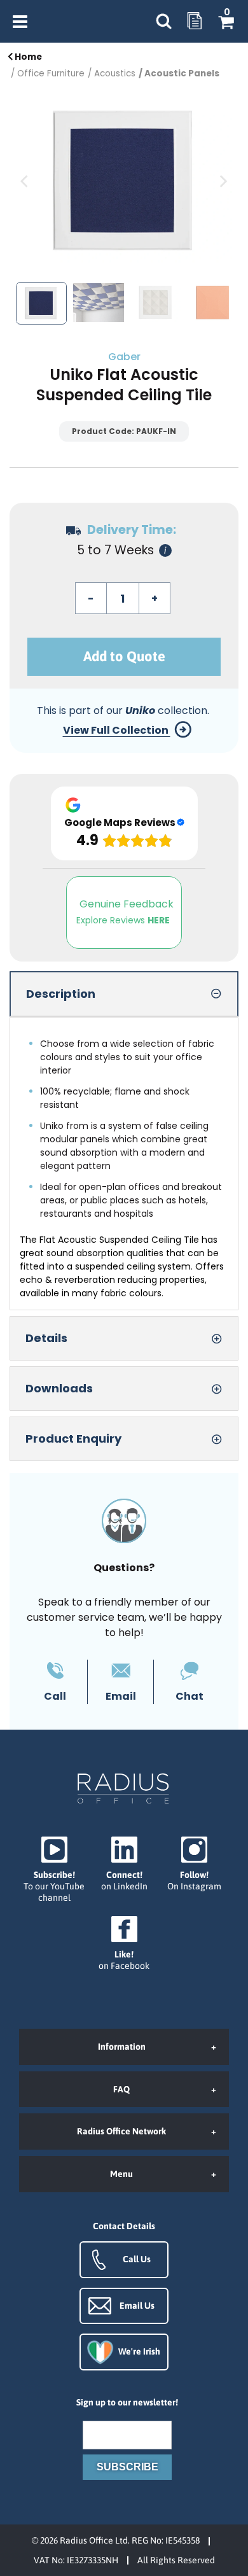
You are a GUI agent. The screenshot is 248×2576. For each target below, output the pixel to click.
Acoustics (115, 73)
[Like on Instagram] (194, 1864)
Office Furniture (51, 73)
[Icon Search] (163, 21)
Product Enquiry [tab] (73, 1438)
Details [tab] (46, 1338)
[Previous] (25, 181)
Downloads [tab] (59, 1388)
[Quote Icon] (195, 22)
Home (27, 57)
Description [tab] (61, 994)
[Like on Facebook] (124, 1944)
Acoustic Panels (182, 73)
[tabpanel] (124, 1164)
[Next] (223, 181)
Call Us (137, 2259)
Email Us (137, 2306)
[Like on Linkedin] (124, 1864)
